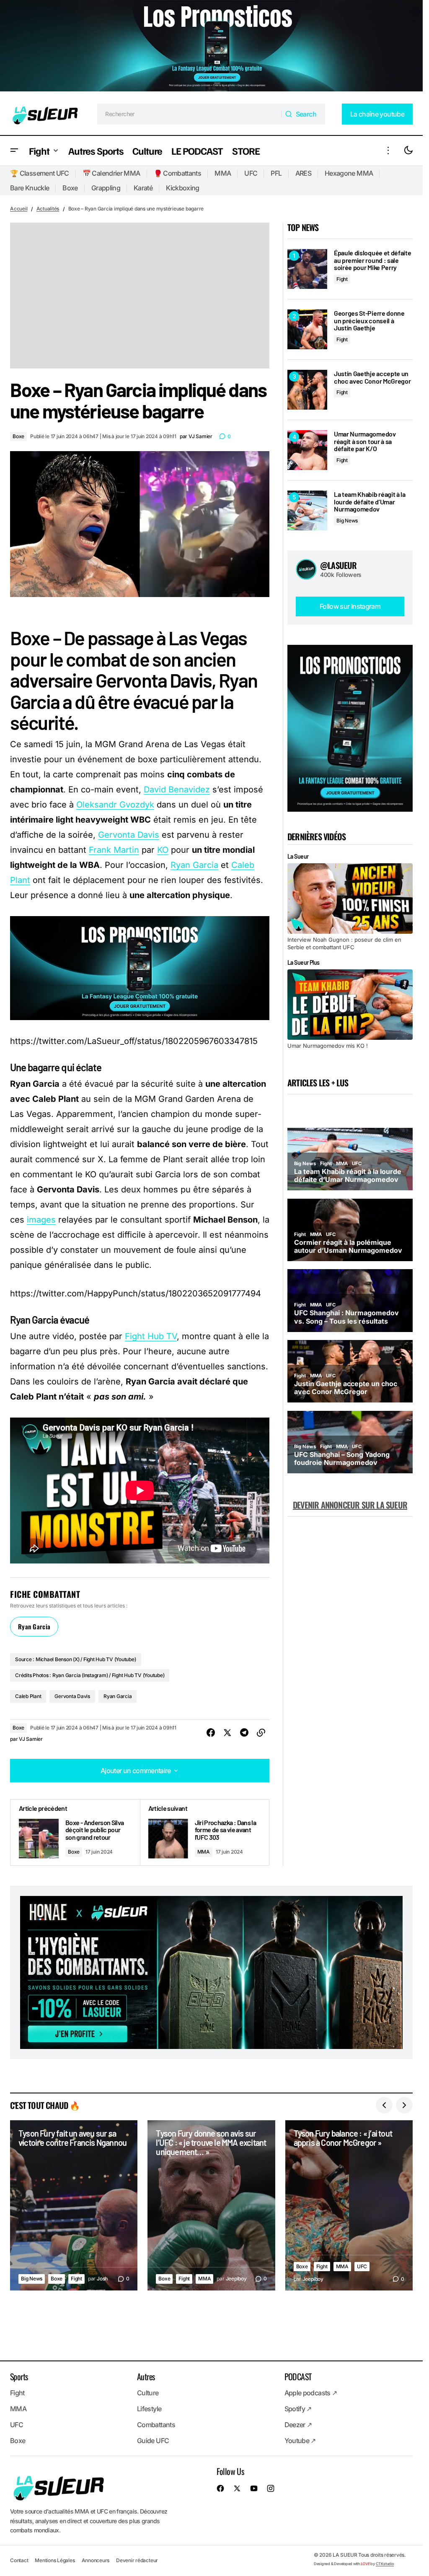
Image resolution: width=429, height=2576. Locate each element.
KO (163, 850)
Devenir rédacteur (137, 2560)
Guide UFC (153, 2441)
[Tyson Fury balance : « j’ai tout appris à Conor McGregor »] (349, 2205)
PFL (276, 173)
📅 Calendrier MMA (111, 173)
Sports (19, 2376)
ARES (303, 173)
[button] (14, 151)
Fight (342, 279)
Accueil (19, 209)
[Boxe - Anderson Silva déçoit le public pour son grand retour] (75, 1832)
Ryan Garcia (194, 865)
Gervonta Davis (129, 835)
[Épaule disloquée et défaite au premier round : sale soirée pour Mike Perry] (307, 269)
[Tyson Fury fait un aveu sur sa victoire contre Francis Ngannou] (74, 2205)
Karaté (143, 188)
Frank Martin (114, 850)
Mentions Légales (55, 2560)
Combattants (156, 2425)
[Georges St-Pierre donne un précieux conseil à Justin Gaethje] (307, 329)
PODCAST (298, 2376)
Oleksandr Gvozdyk (115, 805)
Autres (146, 2376)
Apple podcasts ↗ (311, 2393)
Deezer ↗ (298, 2425)
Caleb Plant (28, 1696)
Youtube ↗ (300, 2441)
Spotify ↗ (298, 2409)
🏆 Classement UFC (40, 173)
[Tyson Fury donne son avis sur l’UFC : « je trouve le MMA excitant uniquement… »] (211, 2205)
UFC (251, 173)
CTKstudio (385, 2564)
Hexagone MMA (349, 173)
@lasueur (339, 565)
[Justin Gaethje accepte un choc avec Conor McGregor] (307, 390)
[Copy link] (261, 1733)
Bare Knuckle (30, 188)
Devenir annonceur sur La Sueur (350, 1505)
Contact (19, 2560)
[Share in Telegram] (244, 1733)
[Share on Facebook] (211, 1733)
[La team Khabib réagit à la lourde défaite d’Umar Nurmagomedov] (307, 510)
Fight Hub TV (151, 1336)
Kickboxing (183, 188)
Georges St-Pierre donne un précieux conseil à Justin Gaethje (369, 321)
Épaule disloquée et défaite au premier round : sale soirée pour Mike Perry (372, 260)
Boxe (70, 188)
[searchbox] (189, 114)
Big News (347, 521)
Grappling (106, 188)
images (41, 1220)
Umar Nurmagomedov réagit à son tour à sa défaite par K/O (365, 441)
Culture (148, 2393)
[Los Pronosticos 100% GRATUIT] (211, 47)
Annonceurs (96, 2560)
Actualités (48, 209)
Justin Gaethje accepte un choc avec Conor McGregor (372, 377)
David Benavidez (177, 789)
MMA (223, 173)
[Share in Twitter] (227, 1733)
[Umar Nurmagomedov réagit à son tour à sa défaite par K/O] (307, 450)
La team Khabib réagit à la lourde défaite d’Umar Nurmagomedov (370, 502)
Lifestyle (149, 2409)
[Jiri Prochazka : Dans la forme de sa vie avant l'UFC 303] (205, 1832)
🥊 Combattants (178, 173)
